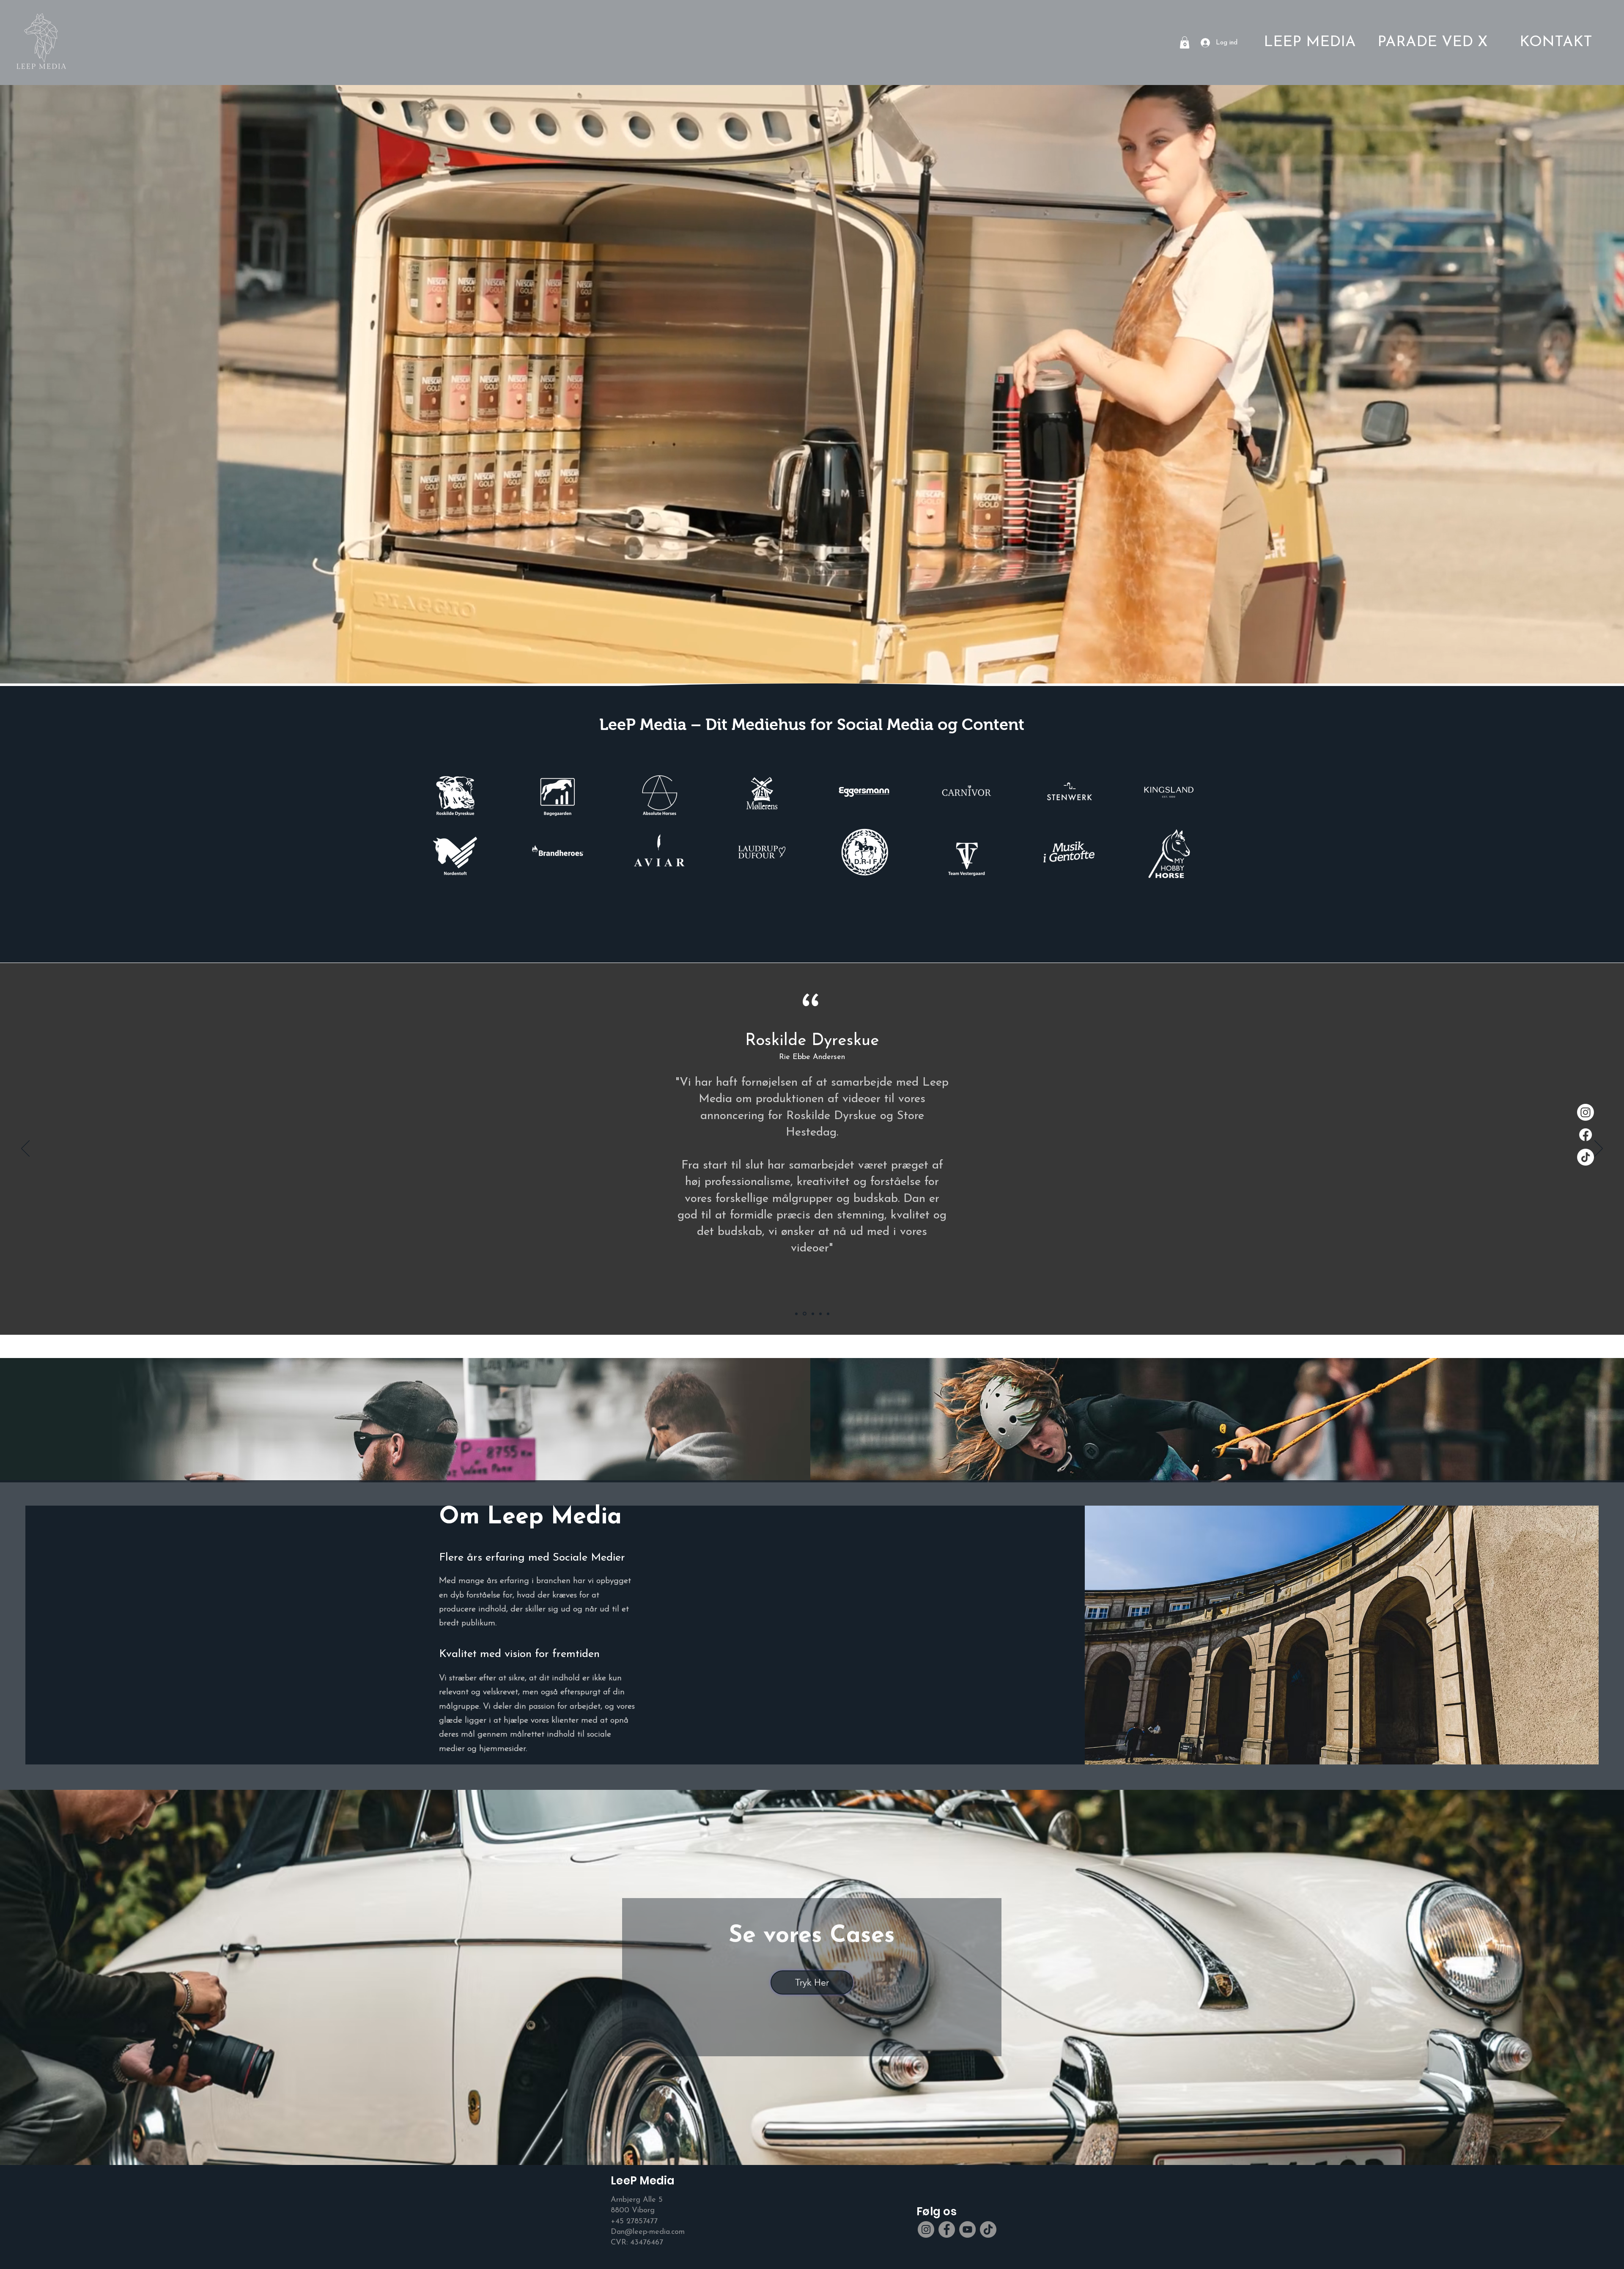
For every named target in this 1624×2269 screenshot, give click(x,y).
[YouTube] (967, 2229)
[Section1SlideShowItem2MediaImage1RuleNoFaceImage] (805, 1314)
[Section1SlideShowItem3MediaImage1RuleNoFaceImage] (813, 1314)
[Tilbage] (25, 1149)
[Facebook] (1586, 1135)
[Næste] (1599, 1149)
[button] (1185, 43)
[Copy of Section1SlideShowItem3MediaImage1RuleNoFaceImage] (820, 1314)
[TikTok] (1586, 1157)
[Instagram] (1586, 1112)
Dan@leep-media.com (648, 2232)
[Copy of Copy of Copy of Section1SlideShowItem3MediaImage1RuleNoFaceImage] (797, 1314)
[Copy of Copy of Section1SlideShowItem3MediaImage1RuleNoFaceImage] (828, 1314)
